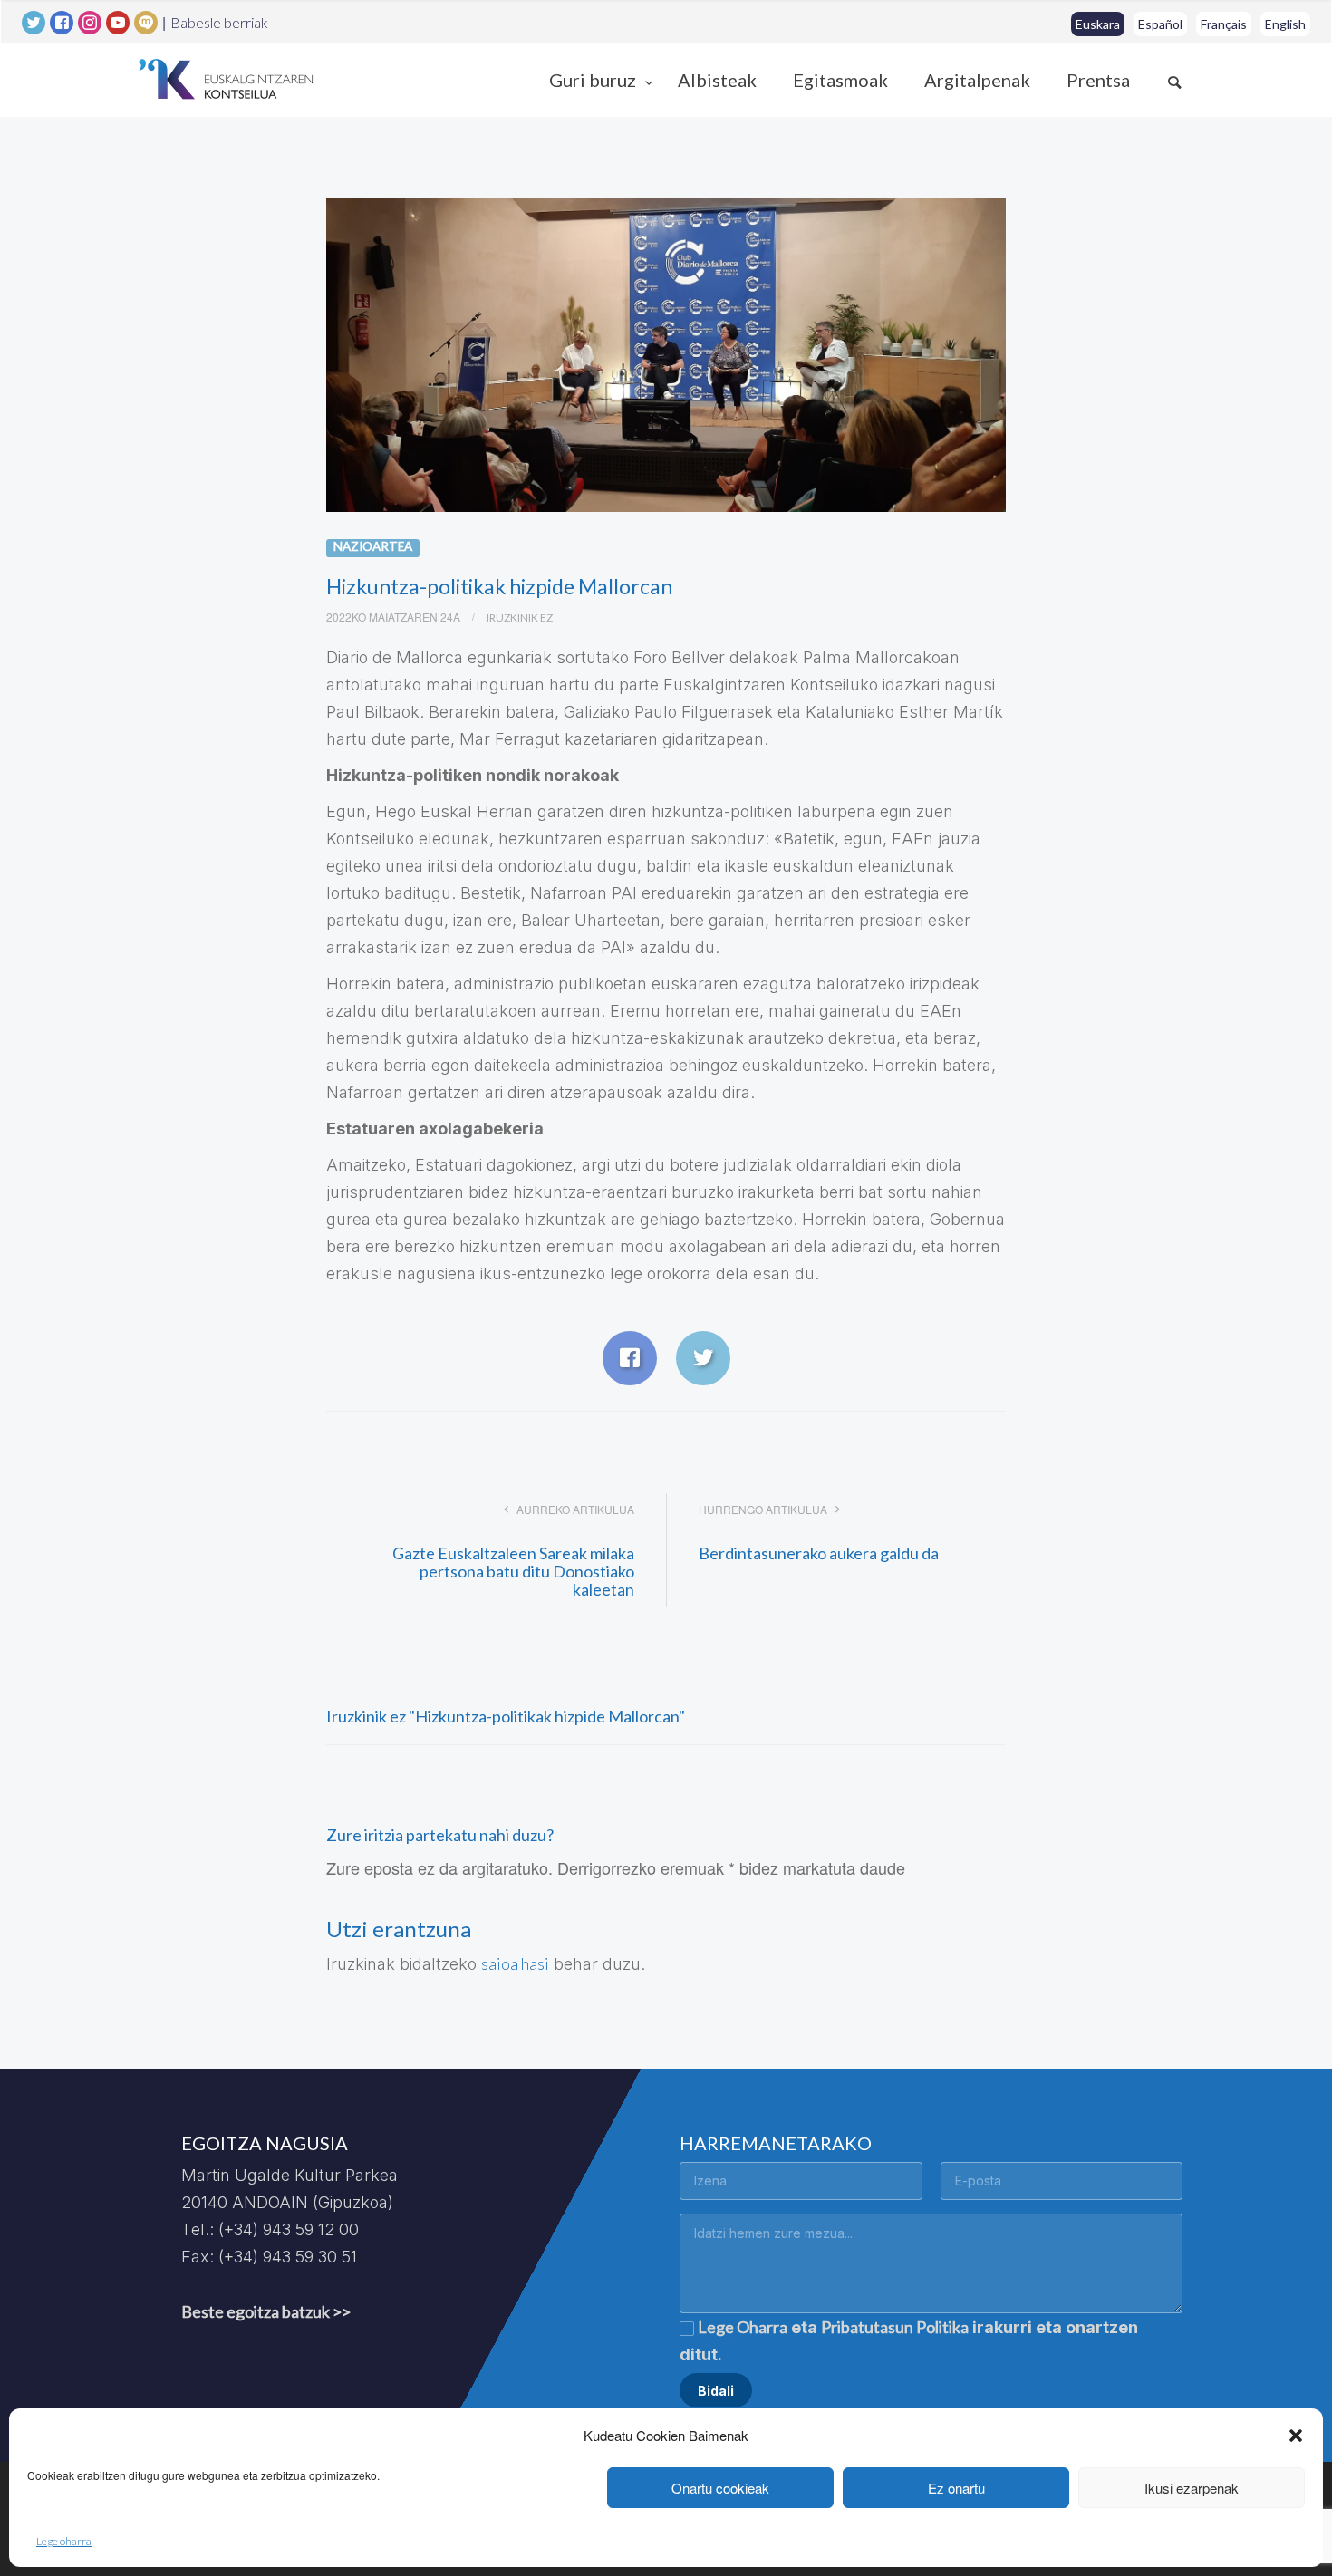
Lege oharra (64, 2541)
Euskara (1098, 24)
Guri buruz (594, 80)
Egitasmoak (840, 80)
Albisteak (717, 80)
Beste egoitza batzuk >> (266, 2311)
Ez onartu (956, 2488)
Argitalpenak (977, 80)
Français (1224, 24)
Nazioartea (373, 546)
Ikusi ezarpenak (1192, 2488)
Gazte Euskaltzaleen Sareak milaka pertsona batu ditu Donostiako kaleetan (513, 1571)
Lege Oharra (743, 2327)
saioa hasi (515, 1963)
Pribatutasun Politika (895, 2327)
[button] (1296, 2436)
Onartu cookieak (720, 2488)
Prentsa (1098, 80)
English (1285, 24)
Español (1160, 24)
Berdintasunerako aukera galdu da (819, 1553)
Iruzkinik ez (520, 617)
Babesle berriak (219, 23)
